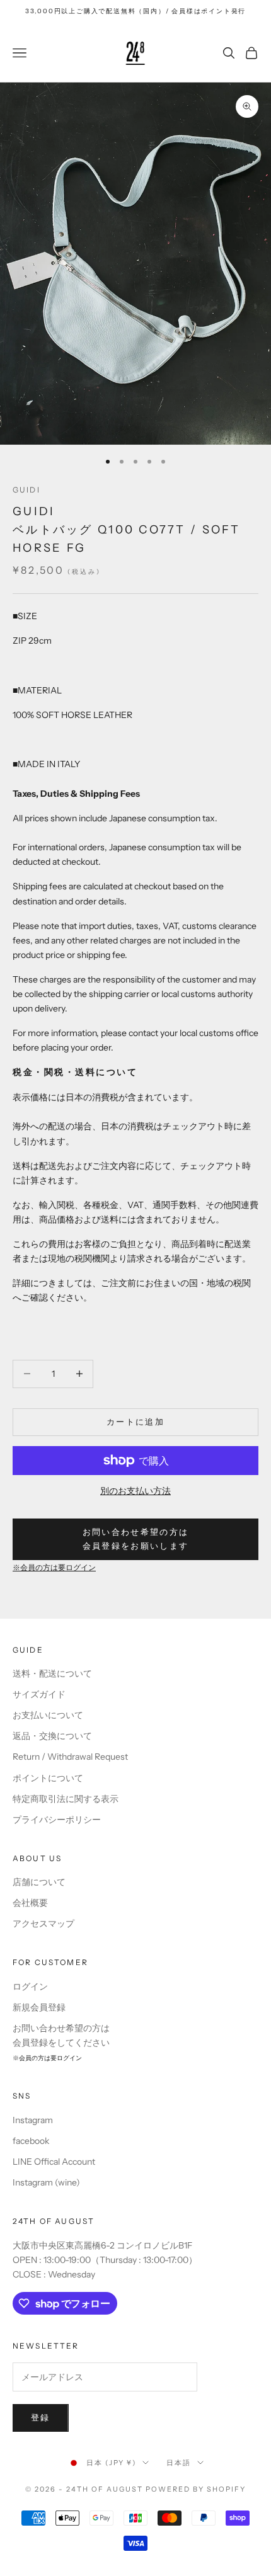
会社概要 (30, 1903)
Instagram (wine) (46, 2182)
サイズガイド (39, 1694)
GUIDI (26, 490)
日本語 (179, 2463)
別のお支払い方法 (135, 1491)
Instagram (33, 2120)
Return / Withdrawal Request (70, 1757)
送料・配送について (52, 1673)
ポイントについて (48, 1778)
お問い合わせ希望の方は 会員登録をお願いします (136, 1538)
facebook (31, 2141)
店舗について (39, 1882)
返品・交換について (52, 1736)
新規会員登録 (39, 2007)
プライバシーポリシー (57, 1820)
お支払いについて (48, 1715)
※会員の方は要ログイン (54, 1568)
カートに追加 (135, 1422)
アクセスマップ (43, 1923)
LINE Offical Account (54, 2162)
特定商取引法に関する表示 (66, 1799)
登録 (41, 2417)
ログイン (30, 1986)
